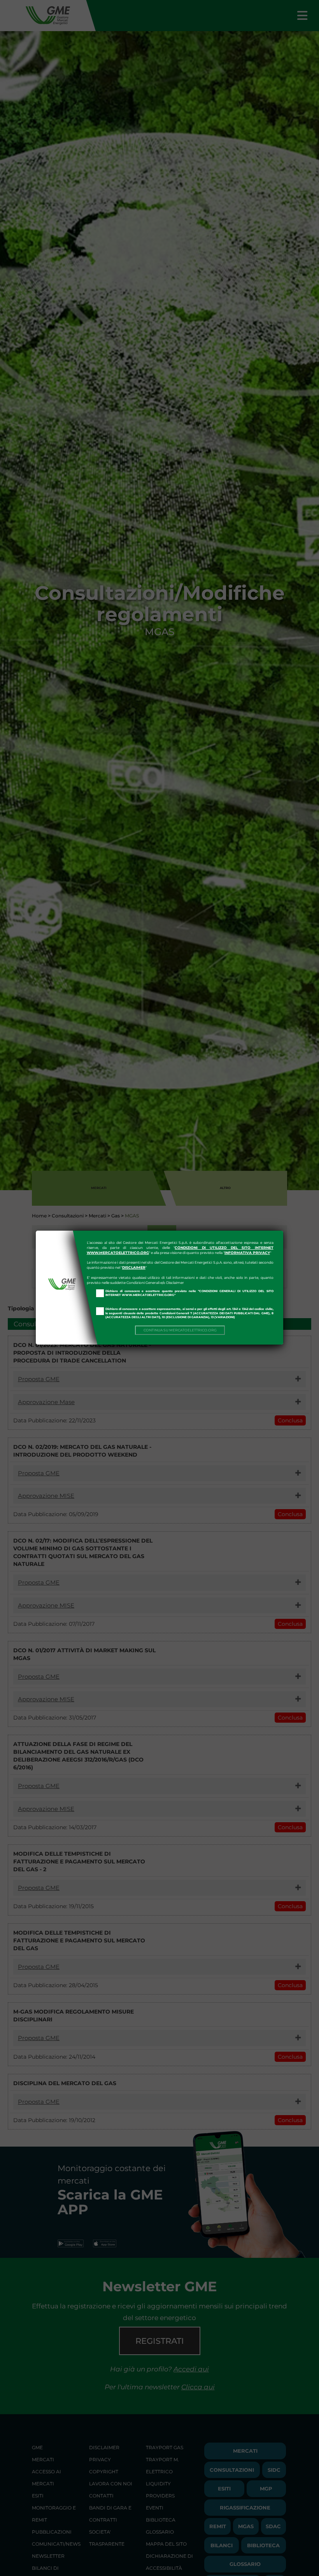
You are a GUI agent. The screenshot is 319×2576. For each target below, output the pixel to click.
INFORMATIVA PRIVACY (247, 1253)
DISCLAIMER (134, 1267)
